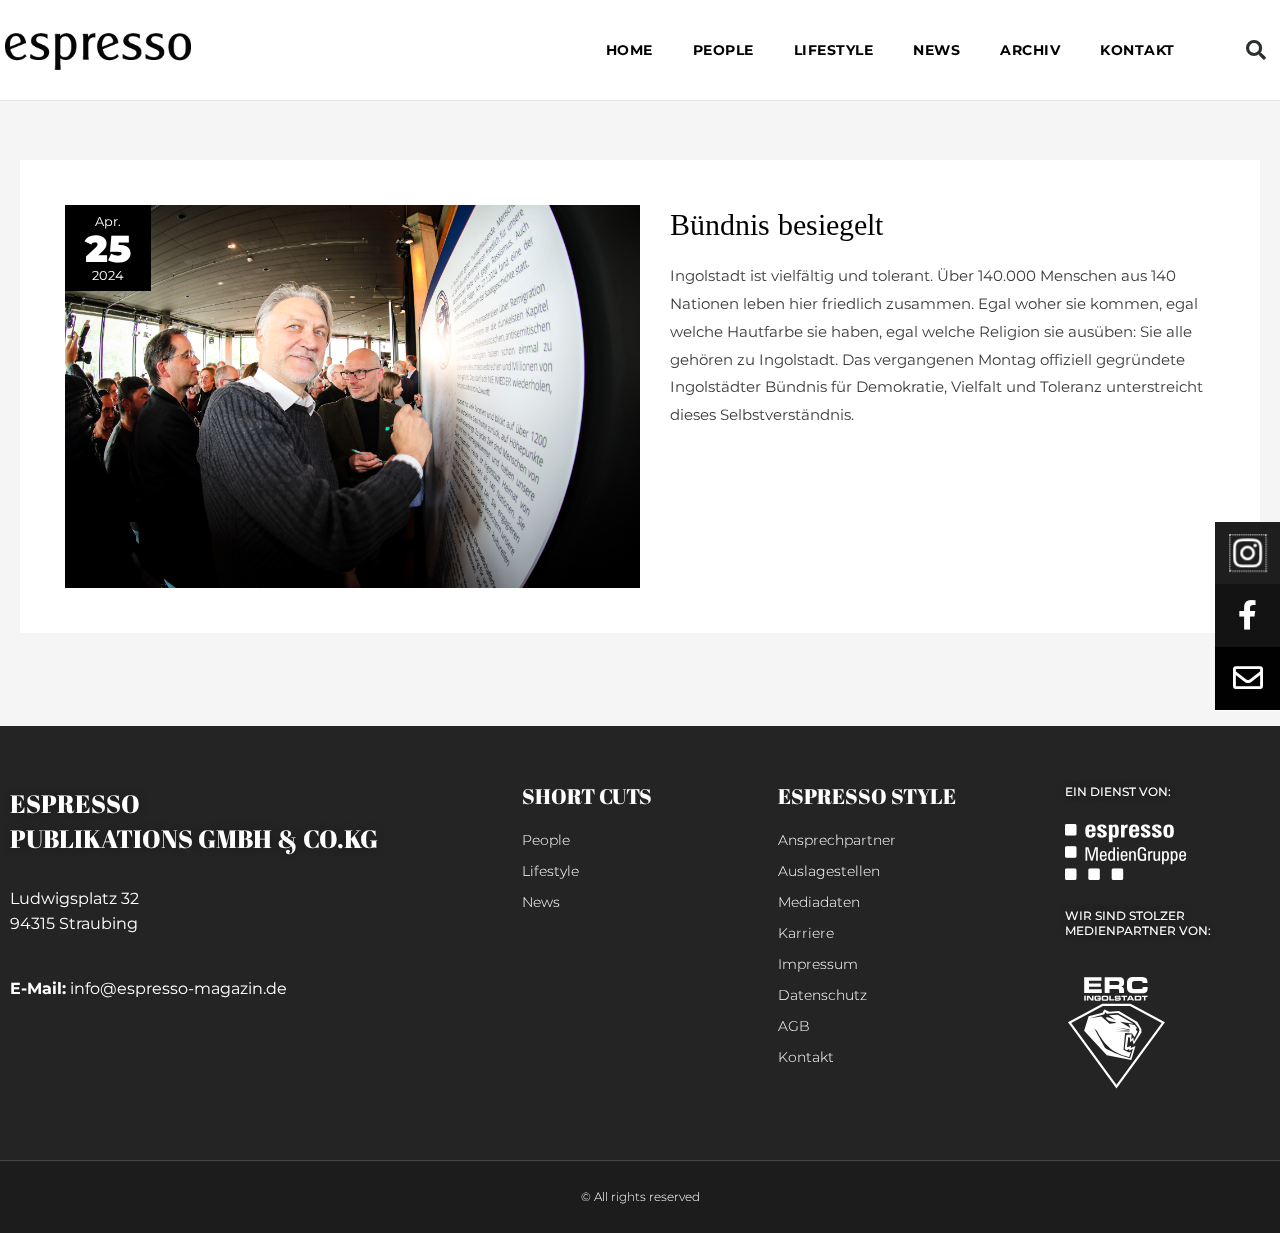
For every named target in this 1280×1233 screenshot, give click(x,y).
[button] (1256, 50)
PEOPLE (723, 50)
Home (629, 50)
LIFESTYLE (834, 50)
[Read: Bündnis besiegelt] (352, 395)
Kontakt (1137, 50)
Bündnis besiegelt (776, 224)
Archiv (1030, 50)
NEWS (936, 50)
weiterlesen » (718, 463)
